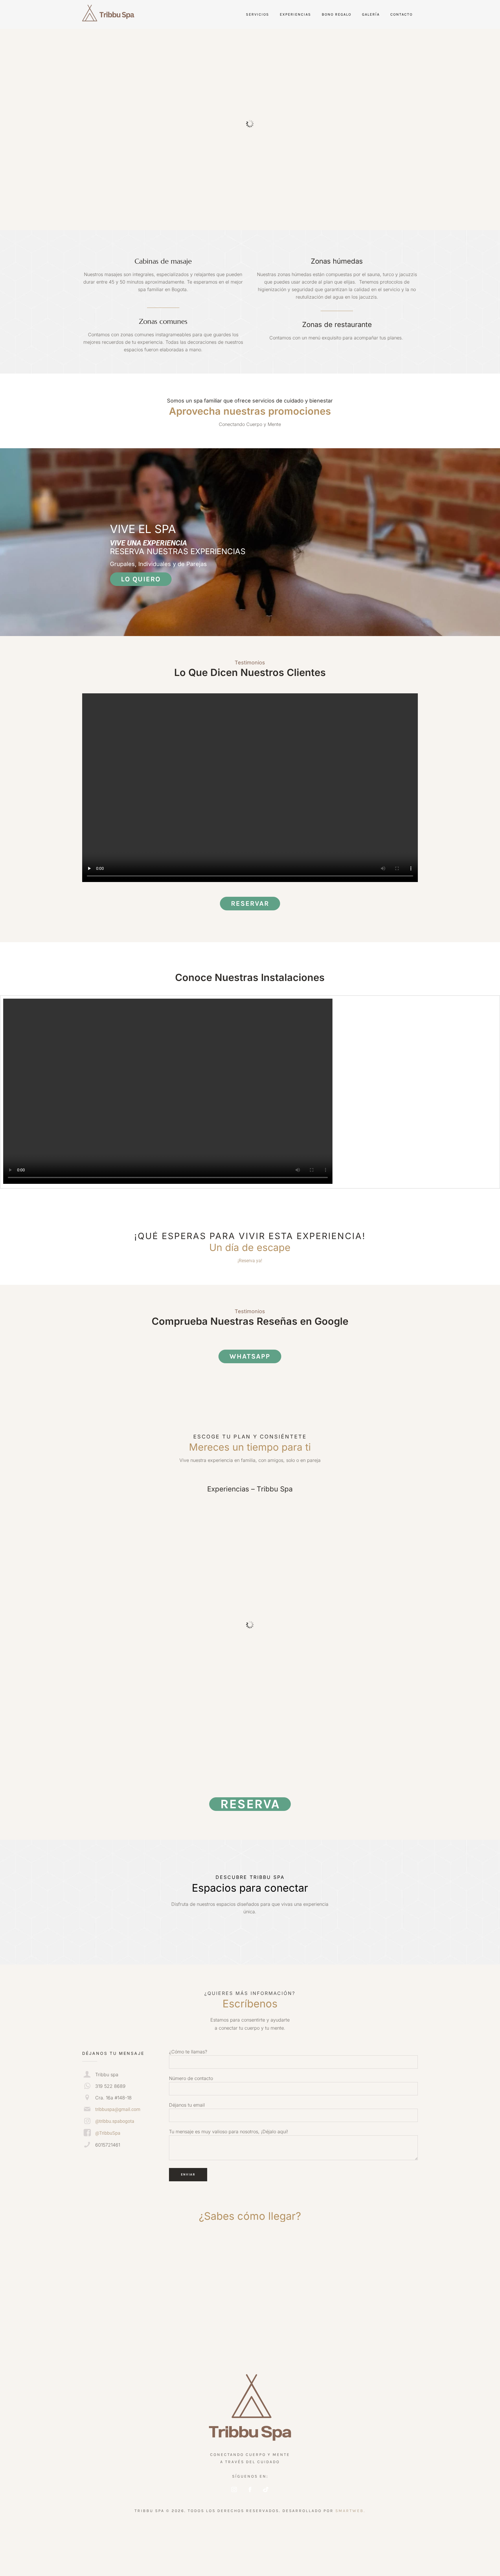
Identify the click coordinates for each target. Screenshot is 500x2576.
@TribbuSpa (108, 2133)
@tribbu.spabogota (115, 2121)
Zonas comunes (163, 321)
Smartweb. (350, 2511)
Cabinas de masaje (163, 261)
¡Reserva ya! (250, 1261)
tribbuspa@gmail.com (118, 2109)
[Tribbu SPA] (250, 2409)
